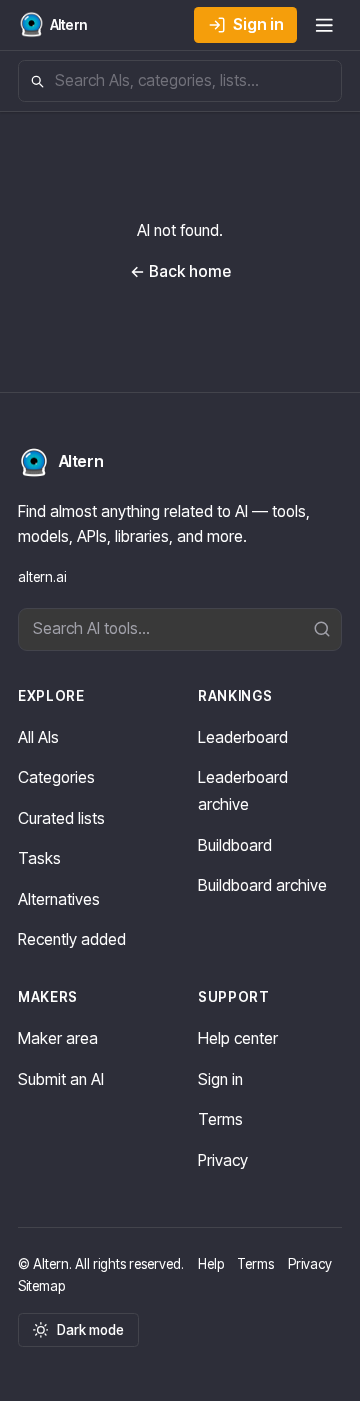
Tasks (39, 858)
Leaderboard (243, 737)
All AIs (38, 737)
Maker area (58, 1038)
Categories (56, 777)
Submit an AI (61, 1079)
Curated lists (61, 818)
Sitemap (41, 1286)
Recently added (72, 939)
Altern (81, 461)
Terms (220, 1119)
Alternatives (59, 899)
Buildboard (235, 845)
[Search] (327, 629)
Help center (238, 1038)
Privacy (223, 1160)
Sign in (258, 24)
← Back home (180, 271)
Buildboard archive (262, 885)
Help (211, 1264)
